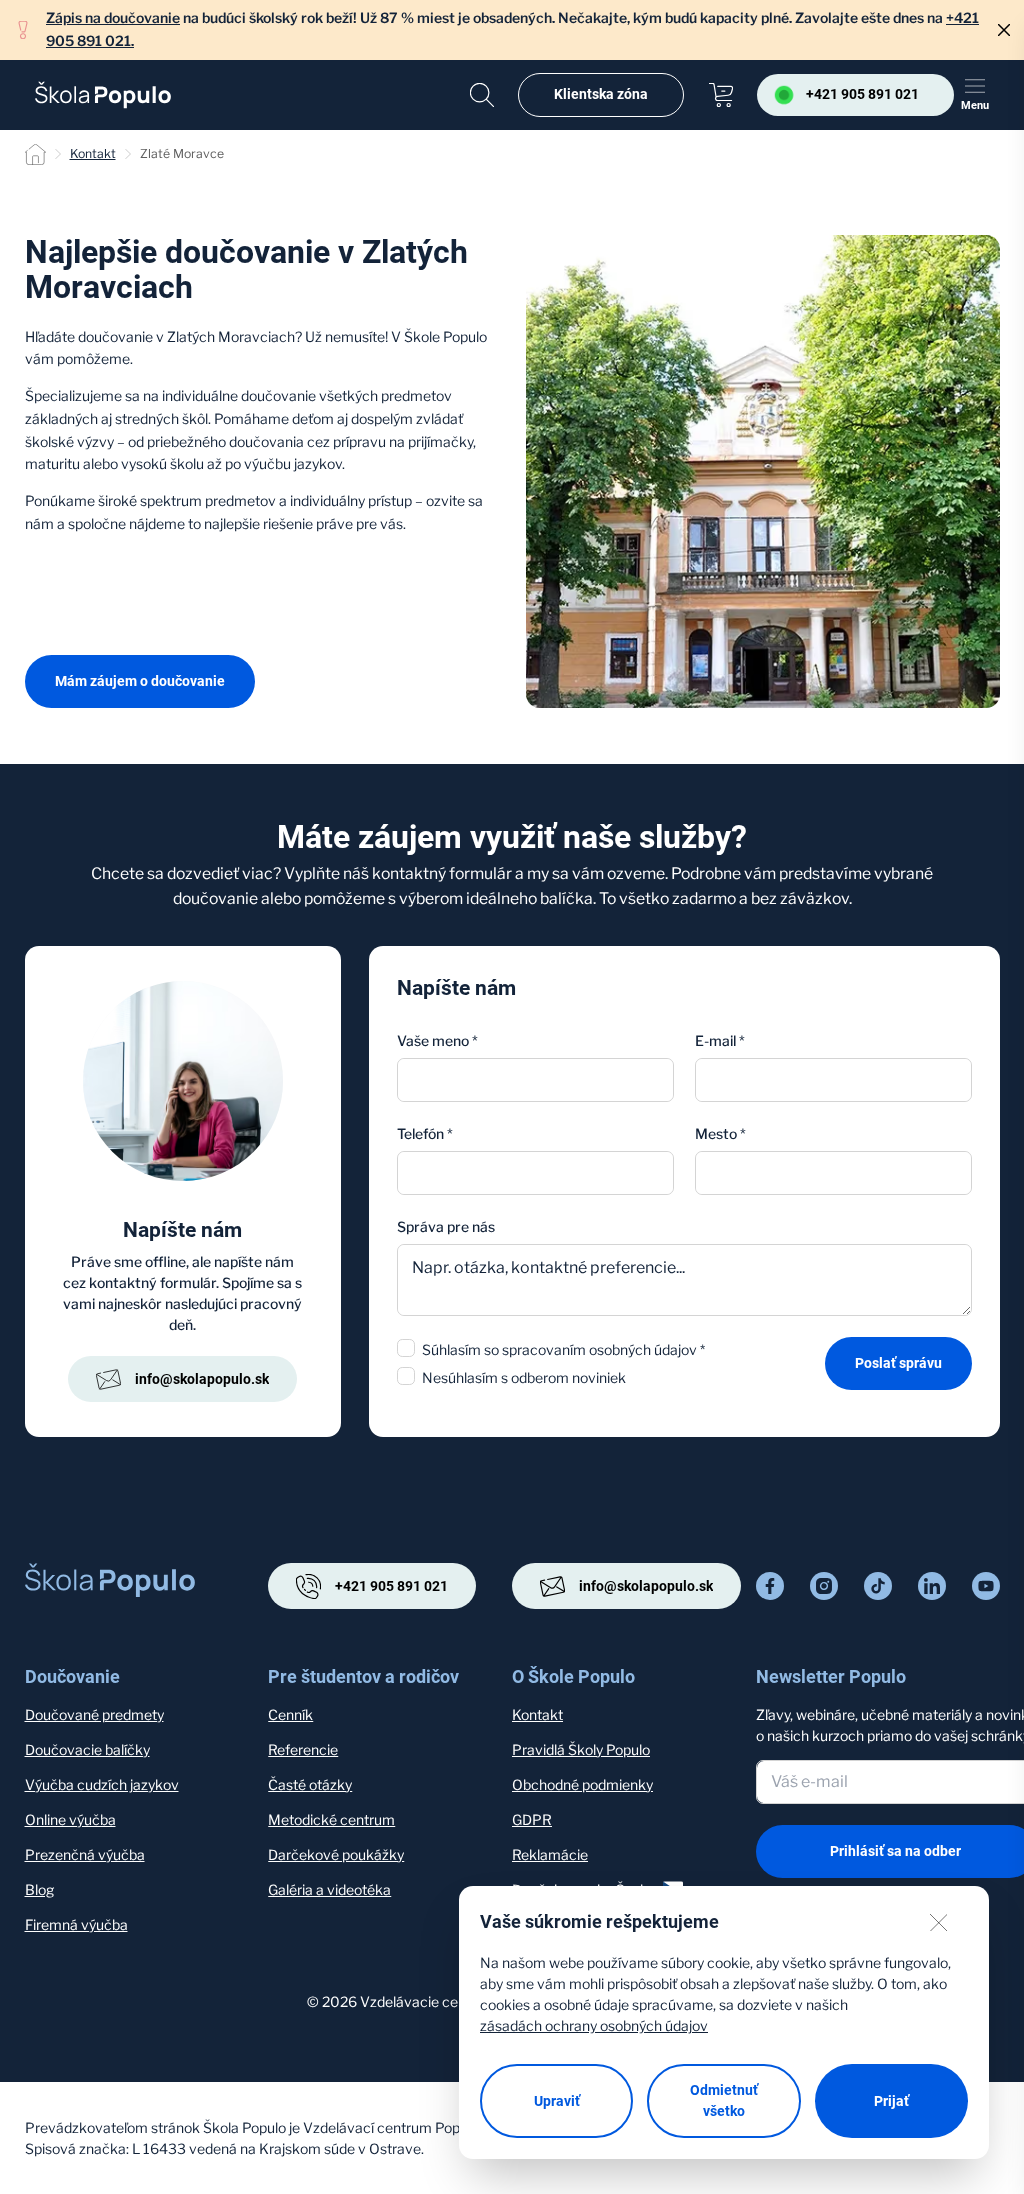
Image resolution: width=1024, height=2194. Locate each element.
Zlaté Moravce (182, 153)
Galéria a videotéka (329, 1889)
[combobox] (833, 1173)
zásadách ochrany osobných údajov (594, 2025)
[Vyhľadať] (482, 95)
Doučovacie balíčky (87, 1749)
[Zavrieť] (1004, 30)
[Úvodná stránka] (103, 95)
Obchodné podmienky (582, 1784)
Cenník (290, 1714)
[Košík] (721, 95)
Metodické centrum (331, 1819)
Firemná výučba (76, 1924)
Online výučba (70, 1819)
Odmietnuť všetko (724, 2100)
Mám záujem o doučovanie (140, 681)
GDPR (532, 1819)
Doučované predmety (94, 1714)
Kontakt (93, 153)
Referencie (303, 1749)
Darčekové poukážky (336, 1854)
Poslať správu (898, 1363)
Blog (39, 1889)
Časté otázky (310, 1784)
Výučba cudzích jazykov (102, 1784)
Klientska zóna (601, 94)
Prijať (891, 2101)
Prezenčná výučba (85, 1854)
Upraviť (557, 2101)
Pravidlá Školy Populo (581, 1749)
